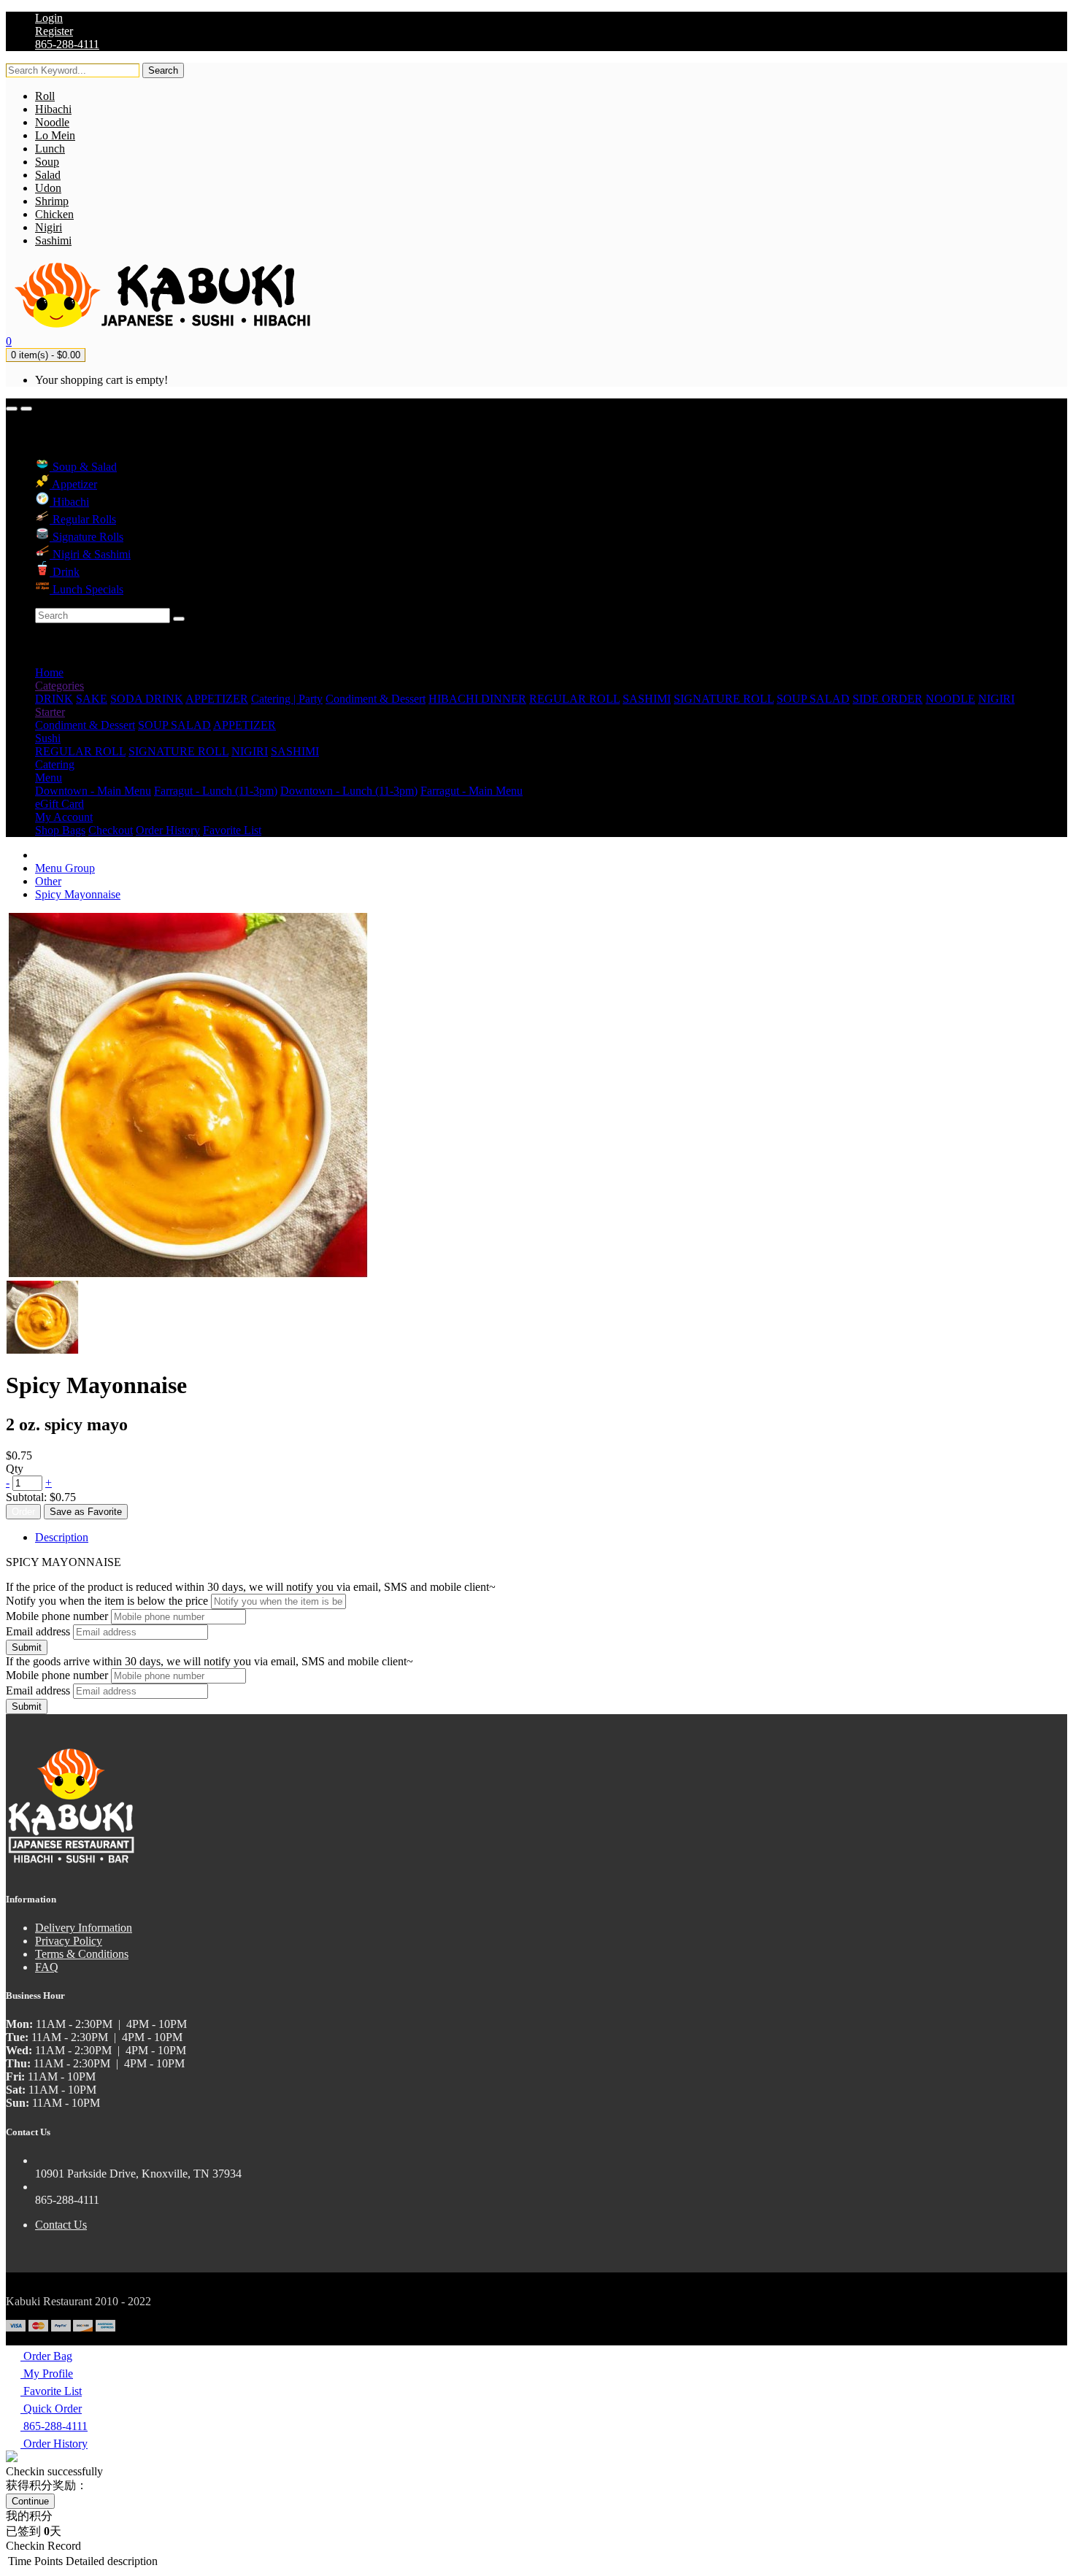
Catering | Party (287, 699)
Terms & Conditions (82, 1954)
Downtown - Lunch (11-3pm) (349, 791)
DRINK (54, 699)
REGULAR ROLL (574, 699)
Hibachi (53, 109)
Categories (59, 686)
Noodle (52, 122)
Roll (45, 96)
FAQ (47, 1967)
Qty (15, 1469)
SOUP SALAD (813, 699)
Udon (48, 188)
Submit (27, 1647)
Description (62, 1537)
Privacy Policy (69, 1941)
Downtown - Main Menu (93, 791)
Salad (48, 175)
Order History (168, 830)
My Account (64, 817)
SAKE (92, 699)
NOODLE (950, 699)
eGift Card (59, 804)
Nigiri (49, 227)
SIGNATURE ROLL (724, 699)
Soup (47, 162)
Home (49, 672)
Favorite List (232, 830)
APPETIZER (217, 699)
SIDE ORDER (888, 699)
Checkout (111, 830)
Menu (49, 778)
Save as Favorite (86, 1512)
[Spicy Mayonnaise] (42, 1350)
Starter (50, 712)
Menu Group (65, 868)
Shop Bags (60, 830)
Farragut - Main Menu (472, 791)
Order (23, 1512)
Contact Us (61, 2225)
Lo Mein (55, 135)
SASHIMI (647, 699)
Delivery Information (84, 1928)
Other (48, 881)
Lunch (50, 149)
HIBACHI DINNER (477, 699)
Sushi (48, 738)
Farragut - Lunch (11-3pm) (216, 791)
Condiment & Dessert (376, 699)
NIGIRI (996, 699)
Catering (55, 764)
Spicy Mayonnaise (78, 894)
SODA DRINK (147, 699)
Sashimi (53, 240)
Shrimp (52, 201)
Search (163, 70)
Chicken (54, 214)
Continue (30, 2501)
